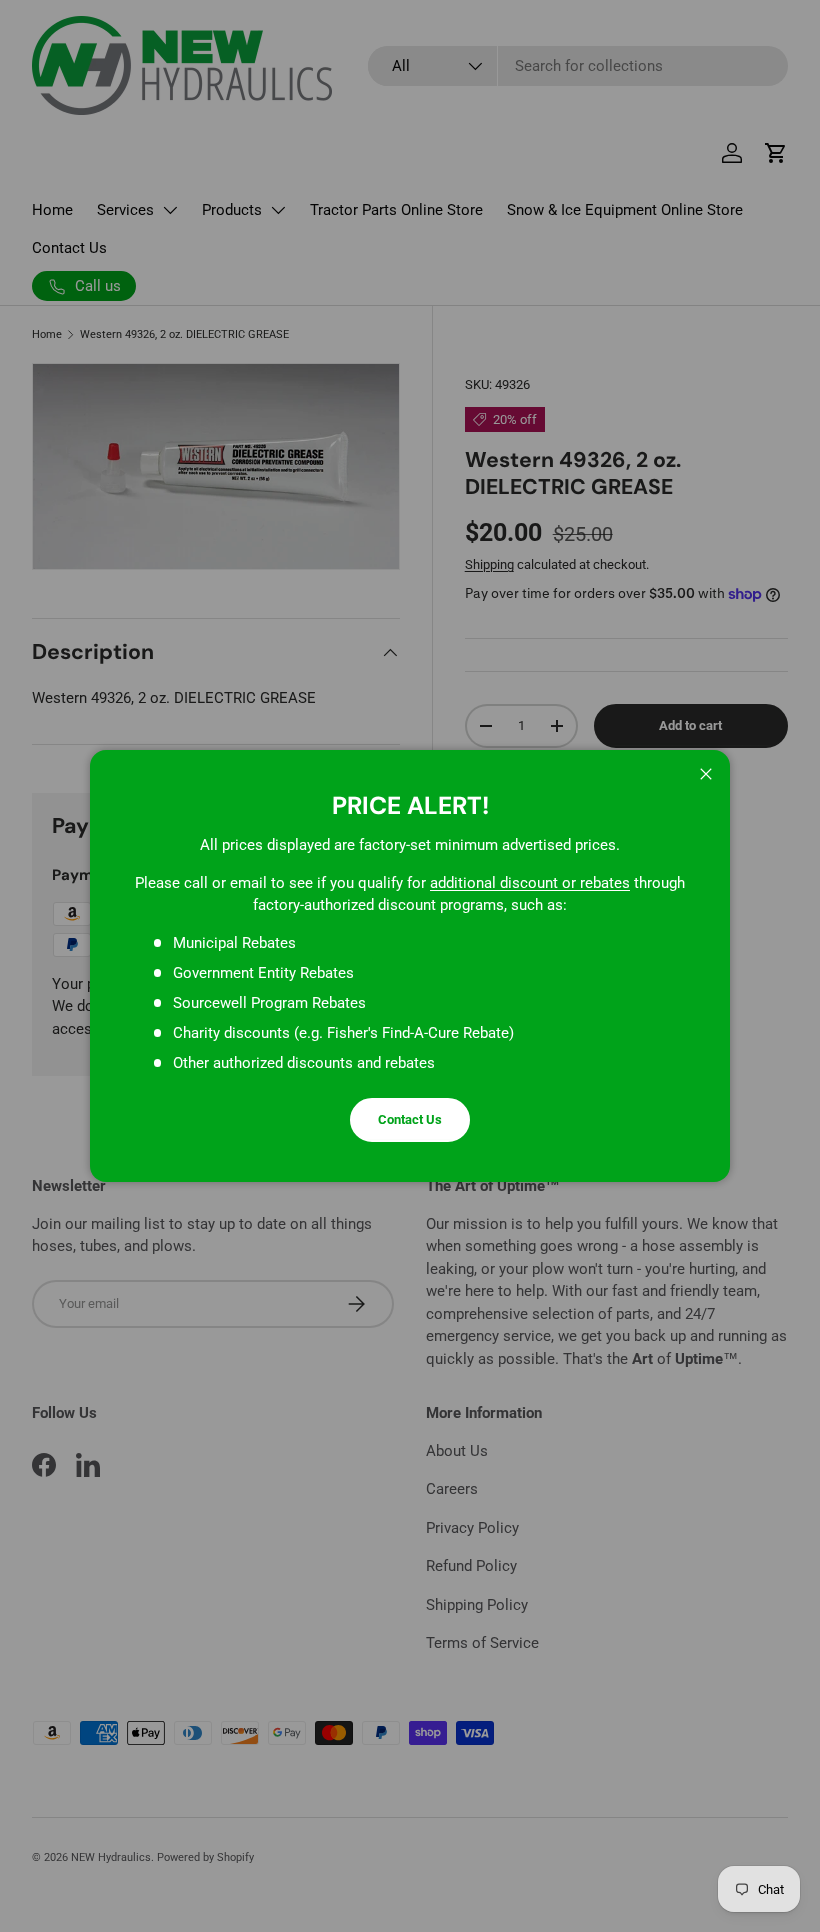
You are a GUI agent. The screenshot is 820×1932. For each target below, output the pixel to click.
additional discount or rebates (530, 883)
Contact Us (410, 1119)
